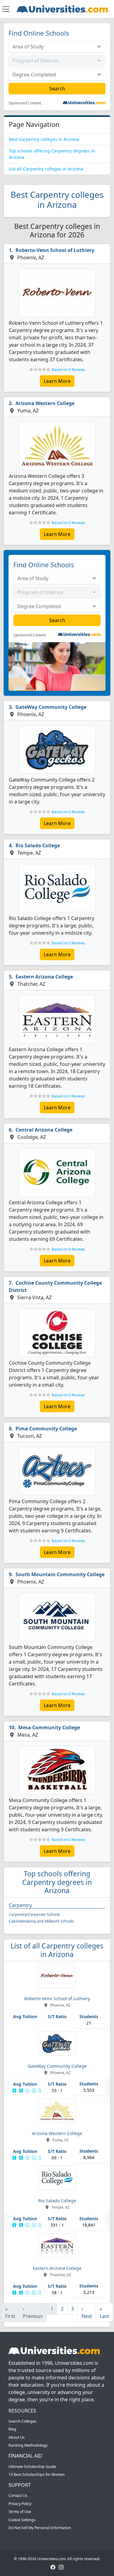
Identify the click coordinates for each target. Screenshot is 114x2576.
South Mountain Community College (60, 1574)
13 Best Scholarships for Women (37, 2474)
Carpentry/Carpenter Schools (35, 1915)
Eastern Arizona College (44, 977)
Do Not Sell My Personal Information (40, 2528)
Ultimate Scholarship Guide (32, 2467)
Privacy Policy (20, 2504)
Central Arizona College (44, 1130)
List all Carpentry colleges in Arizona (46, 169)
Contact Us (18, 2495)
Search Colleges (22, 2421)
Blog (12, 2429)
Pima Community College (46, 1429)
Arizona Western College (45, 403)
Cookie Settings (22, 2520)
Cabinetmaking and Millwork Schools (41, 1921)
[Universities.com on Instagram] (61, 2567)
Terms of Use (20, 2512)
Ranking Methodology (28, 2445)
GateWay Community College (51, 707)
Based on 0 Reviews (68, 370)
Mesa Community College (49, 1727)
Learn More (57, 381)
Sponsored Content (25, 103)
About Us (17, 2437)
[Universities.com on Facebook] (53, 2567)
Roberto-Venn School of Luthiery (55, 250)
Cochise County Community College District (55, 1286)
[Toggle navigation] (6, 9)
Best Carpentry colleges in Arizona (44, 139)
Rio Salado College (38, 845)
